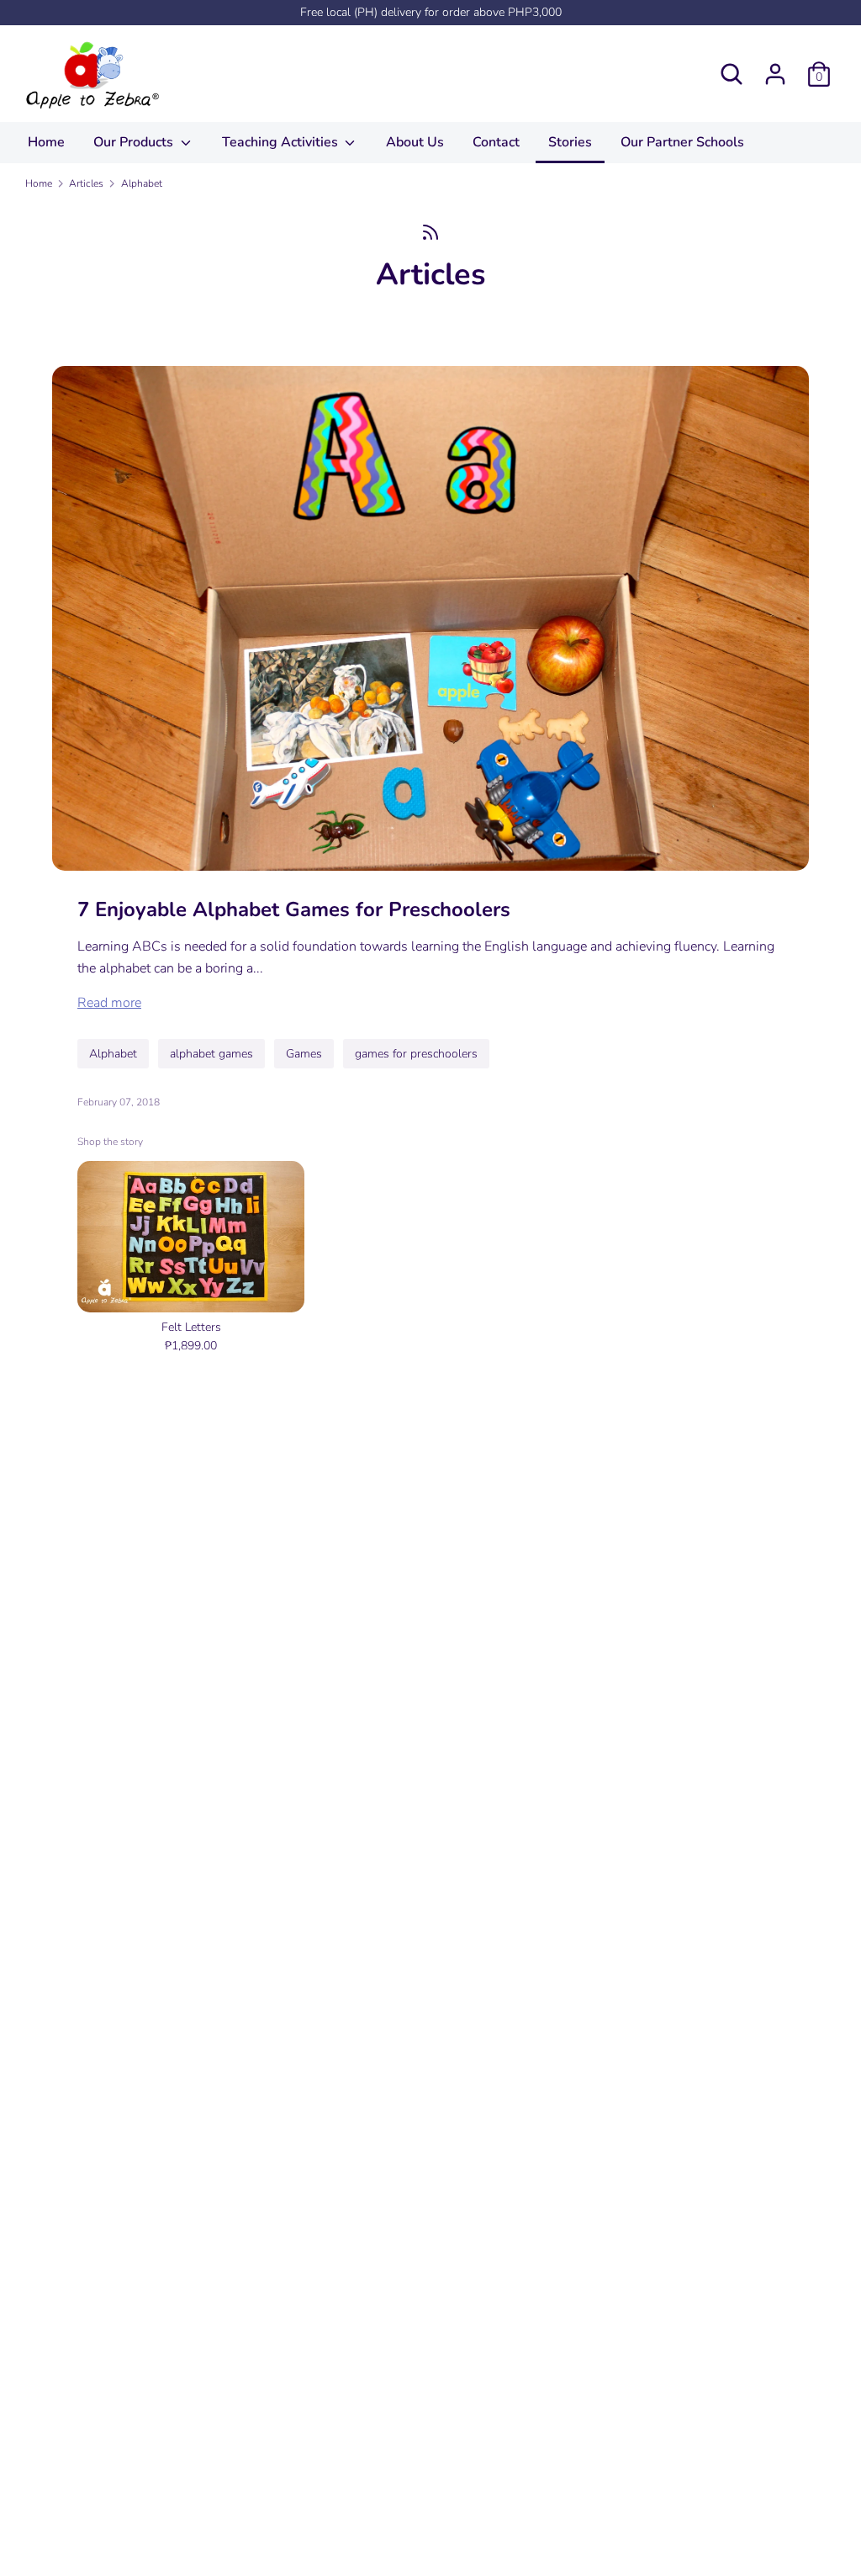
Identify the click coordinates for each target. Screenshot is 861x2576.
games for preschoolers (416, 1054)
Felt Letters (191, 1327)
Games (304, 1054)
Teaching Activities (282, 142)
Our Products (135, 142)
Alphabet (113, 1054)
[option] (178, 1260)
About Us (415, 142)
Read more (109, 1003)
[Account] (775, 67)
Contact (496, 142)
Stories (570, 142)
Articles (431, 275)
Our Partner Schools (682, 142)
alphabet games (211, 1054)
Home (46, 142)
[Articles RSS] (430, 232)
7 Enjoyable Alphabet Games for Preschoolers (294, 909)
